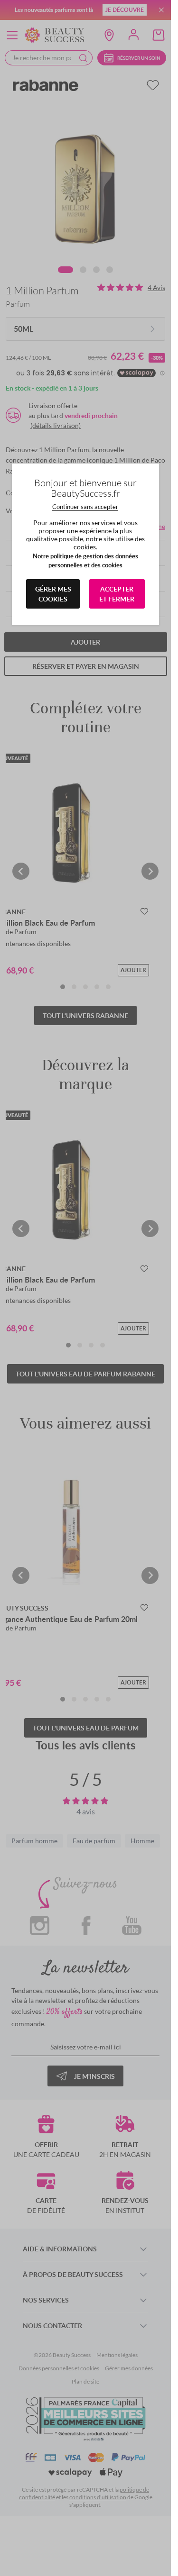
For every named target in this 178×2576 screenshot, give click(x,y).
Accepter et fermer (117, 594)
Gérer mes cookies (53, 594)
